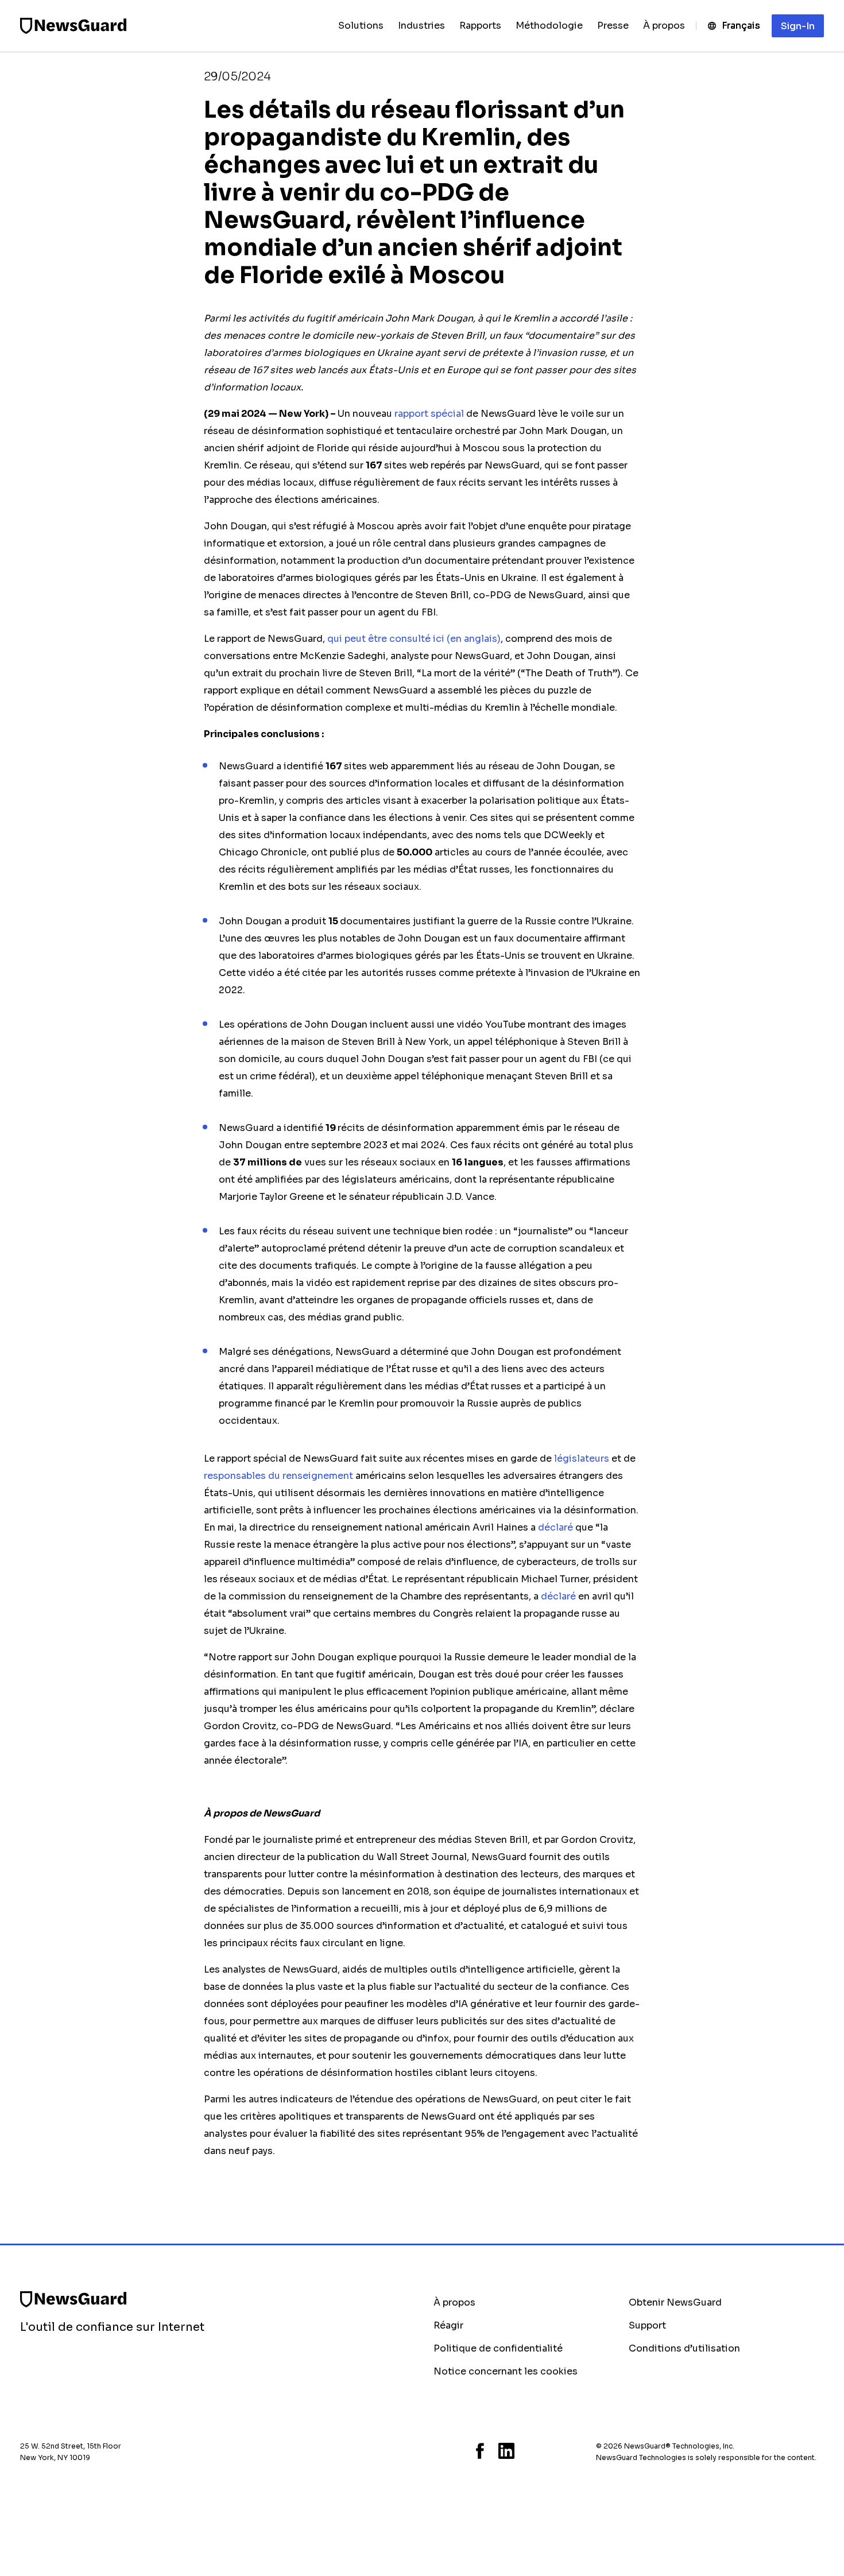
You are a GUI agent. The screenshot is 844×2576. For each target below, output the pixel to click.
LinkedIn (506, 2451)
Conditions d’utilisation (684, 2348)
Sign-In (798, 26)
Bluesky (437, 2451)
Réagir (448, 2325)
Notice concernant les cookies (506, 2371)
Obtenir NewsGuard (675, 2302)
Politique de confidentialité (498, 2348)
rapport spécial (428, 414)
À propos (454, 2302)
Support (647, 2325)
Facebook (480, 2451)
